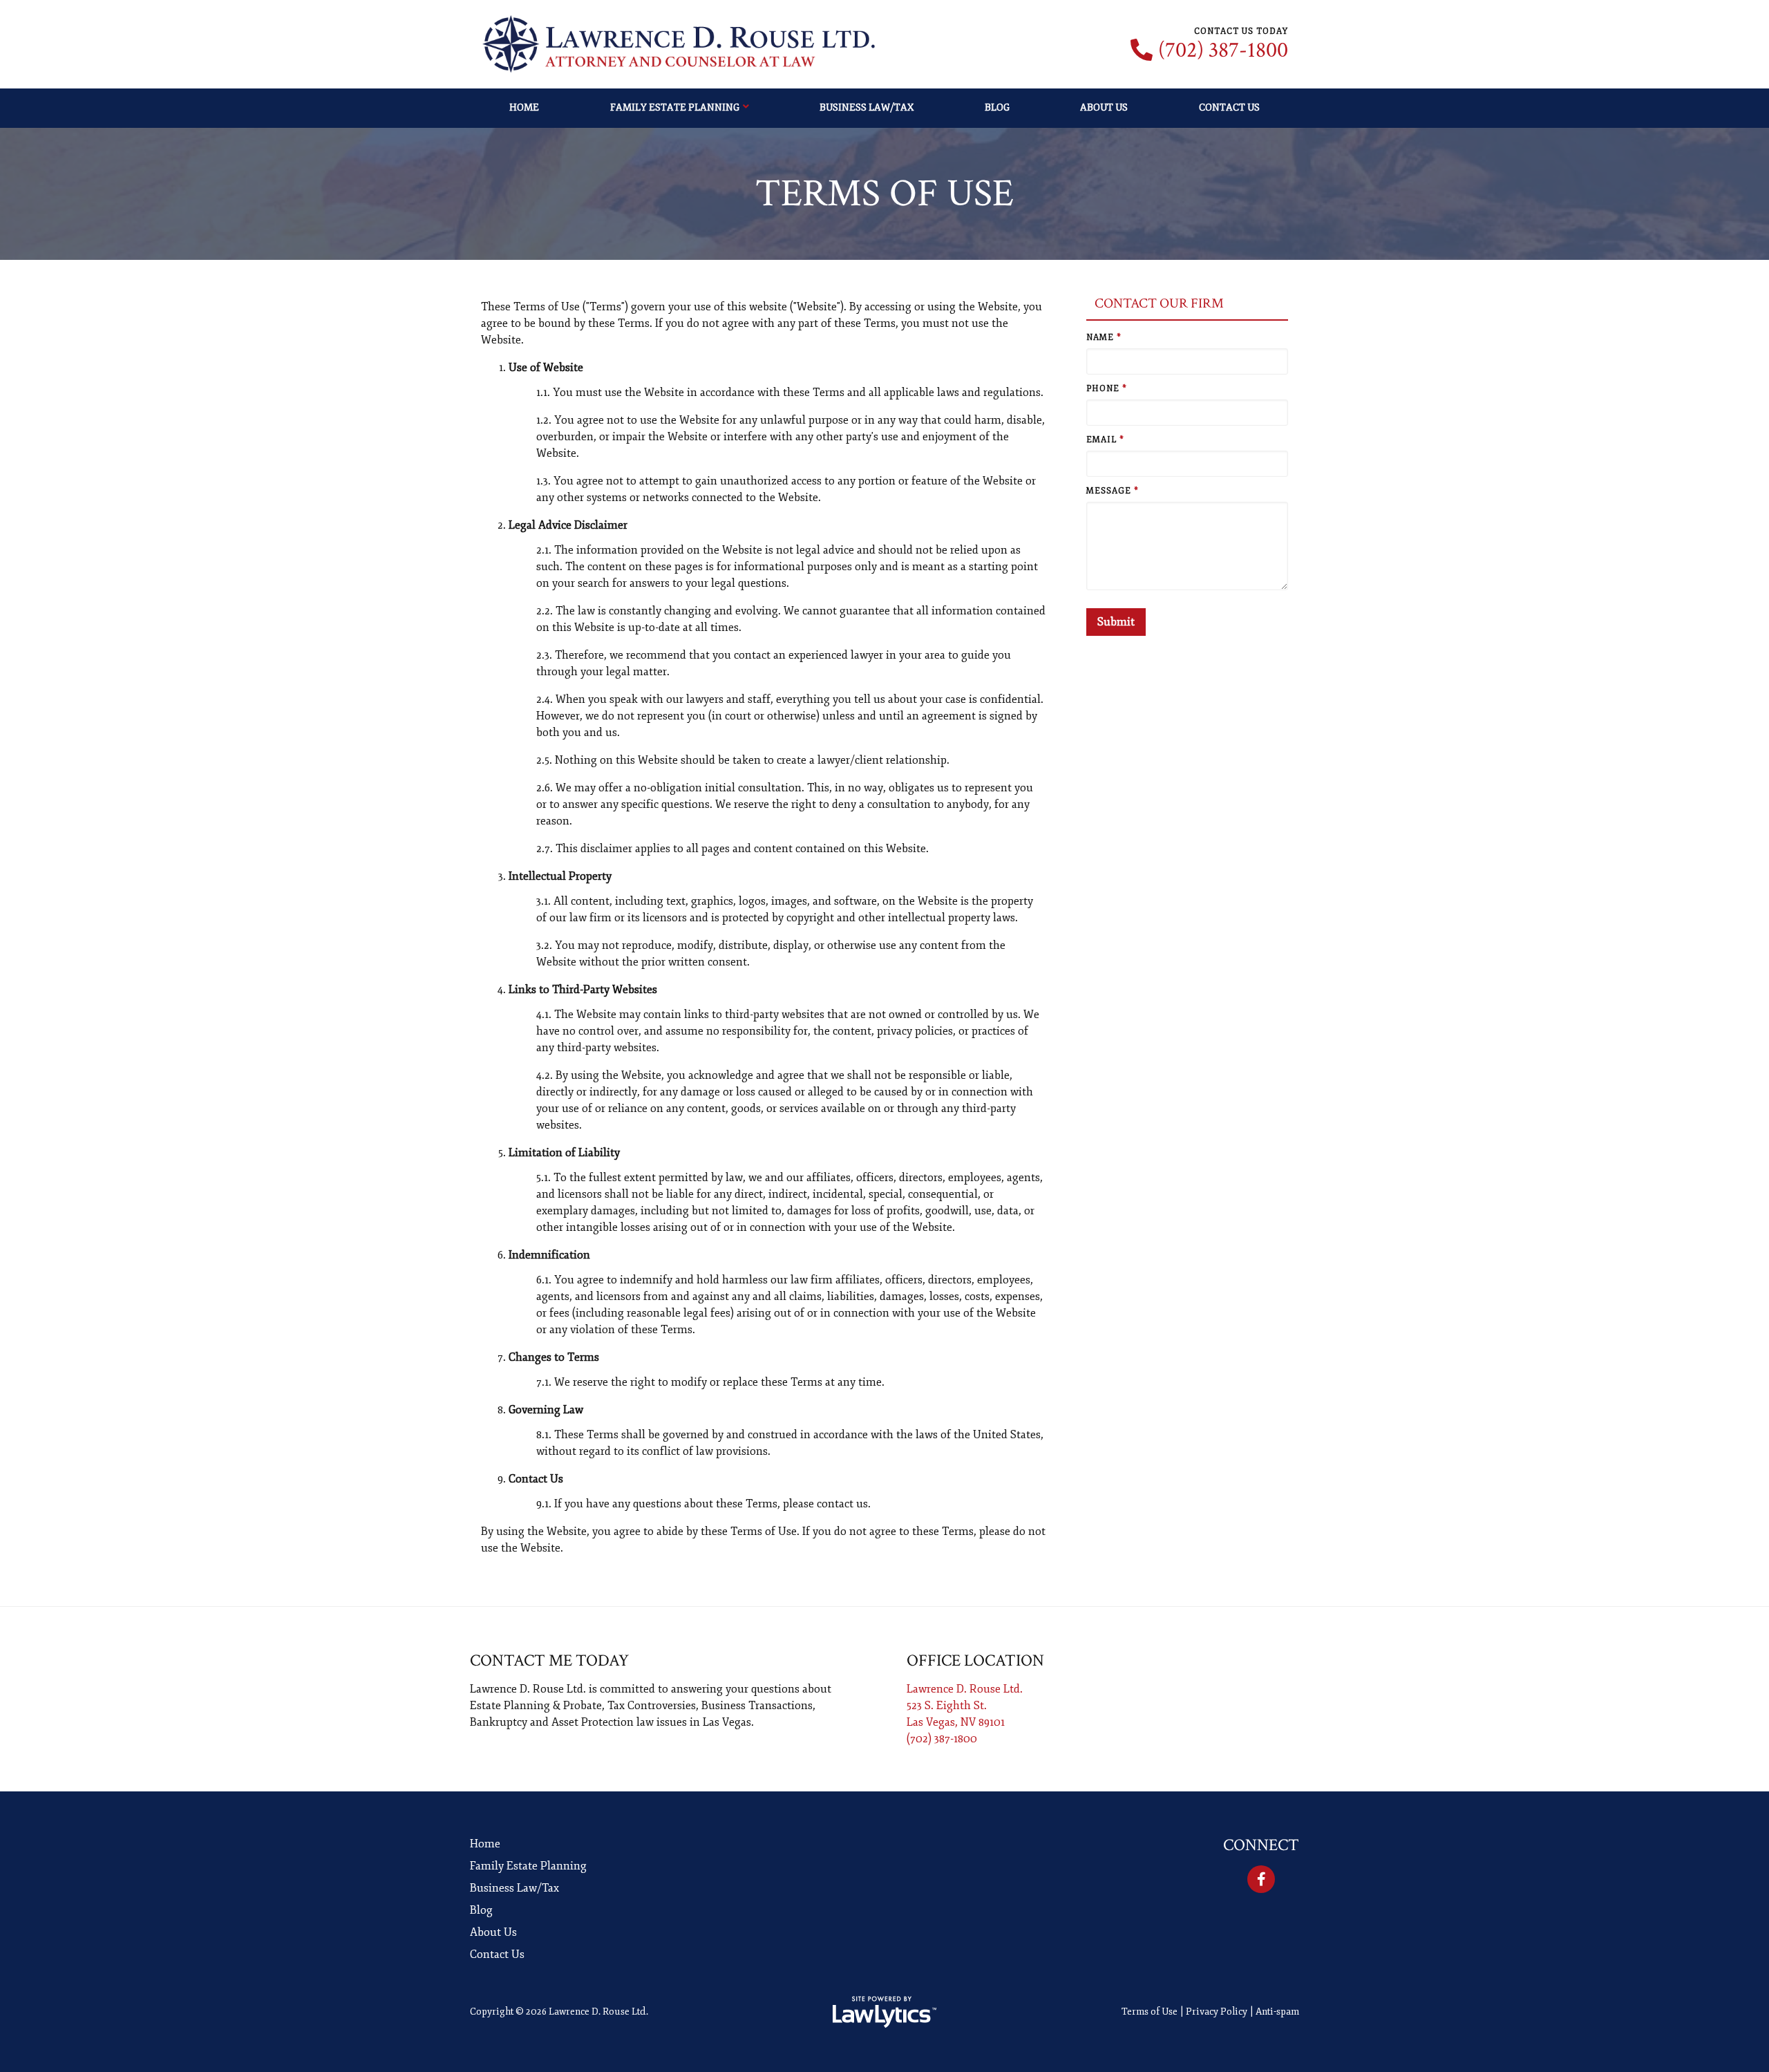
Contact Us (1229, 107)
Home (524, 107)
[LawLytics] (884, 2012)
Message (1113, 491)
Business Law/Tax (867, 107)
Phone (1107, 389)
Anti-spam (1277, 2012)
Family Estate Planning (675, 107)
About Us (1104, 107)
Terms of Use (1150, 2012)
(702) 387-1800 (1223, 50)
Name (1104, 338)
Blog (997, 107)
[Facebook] (1261, 1879)
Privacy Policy (1217, 2012)
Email (1105, 440)
